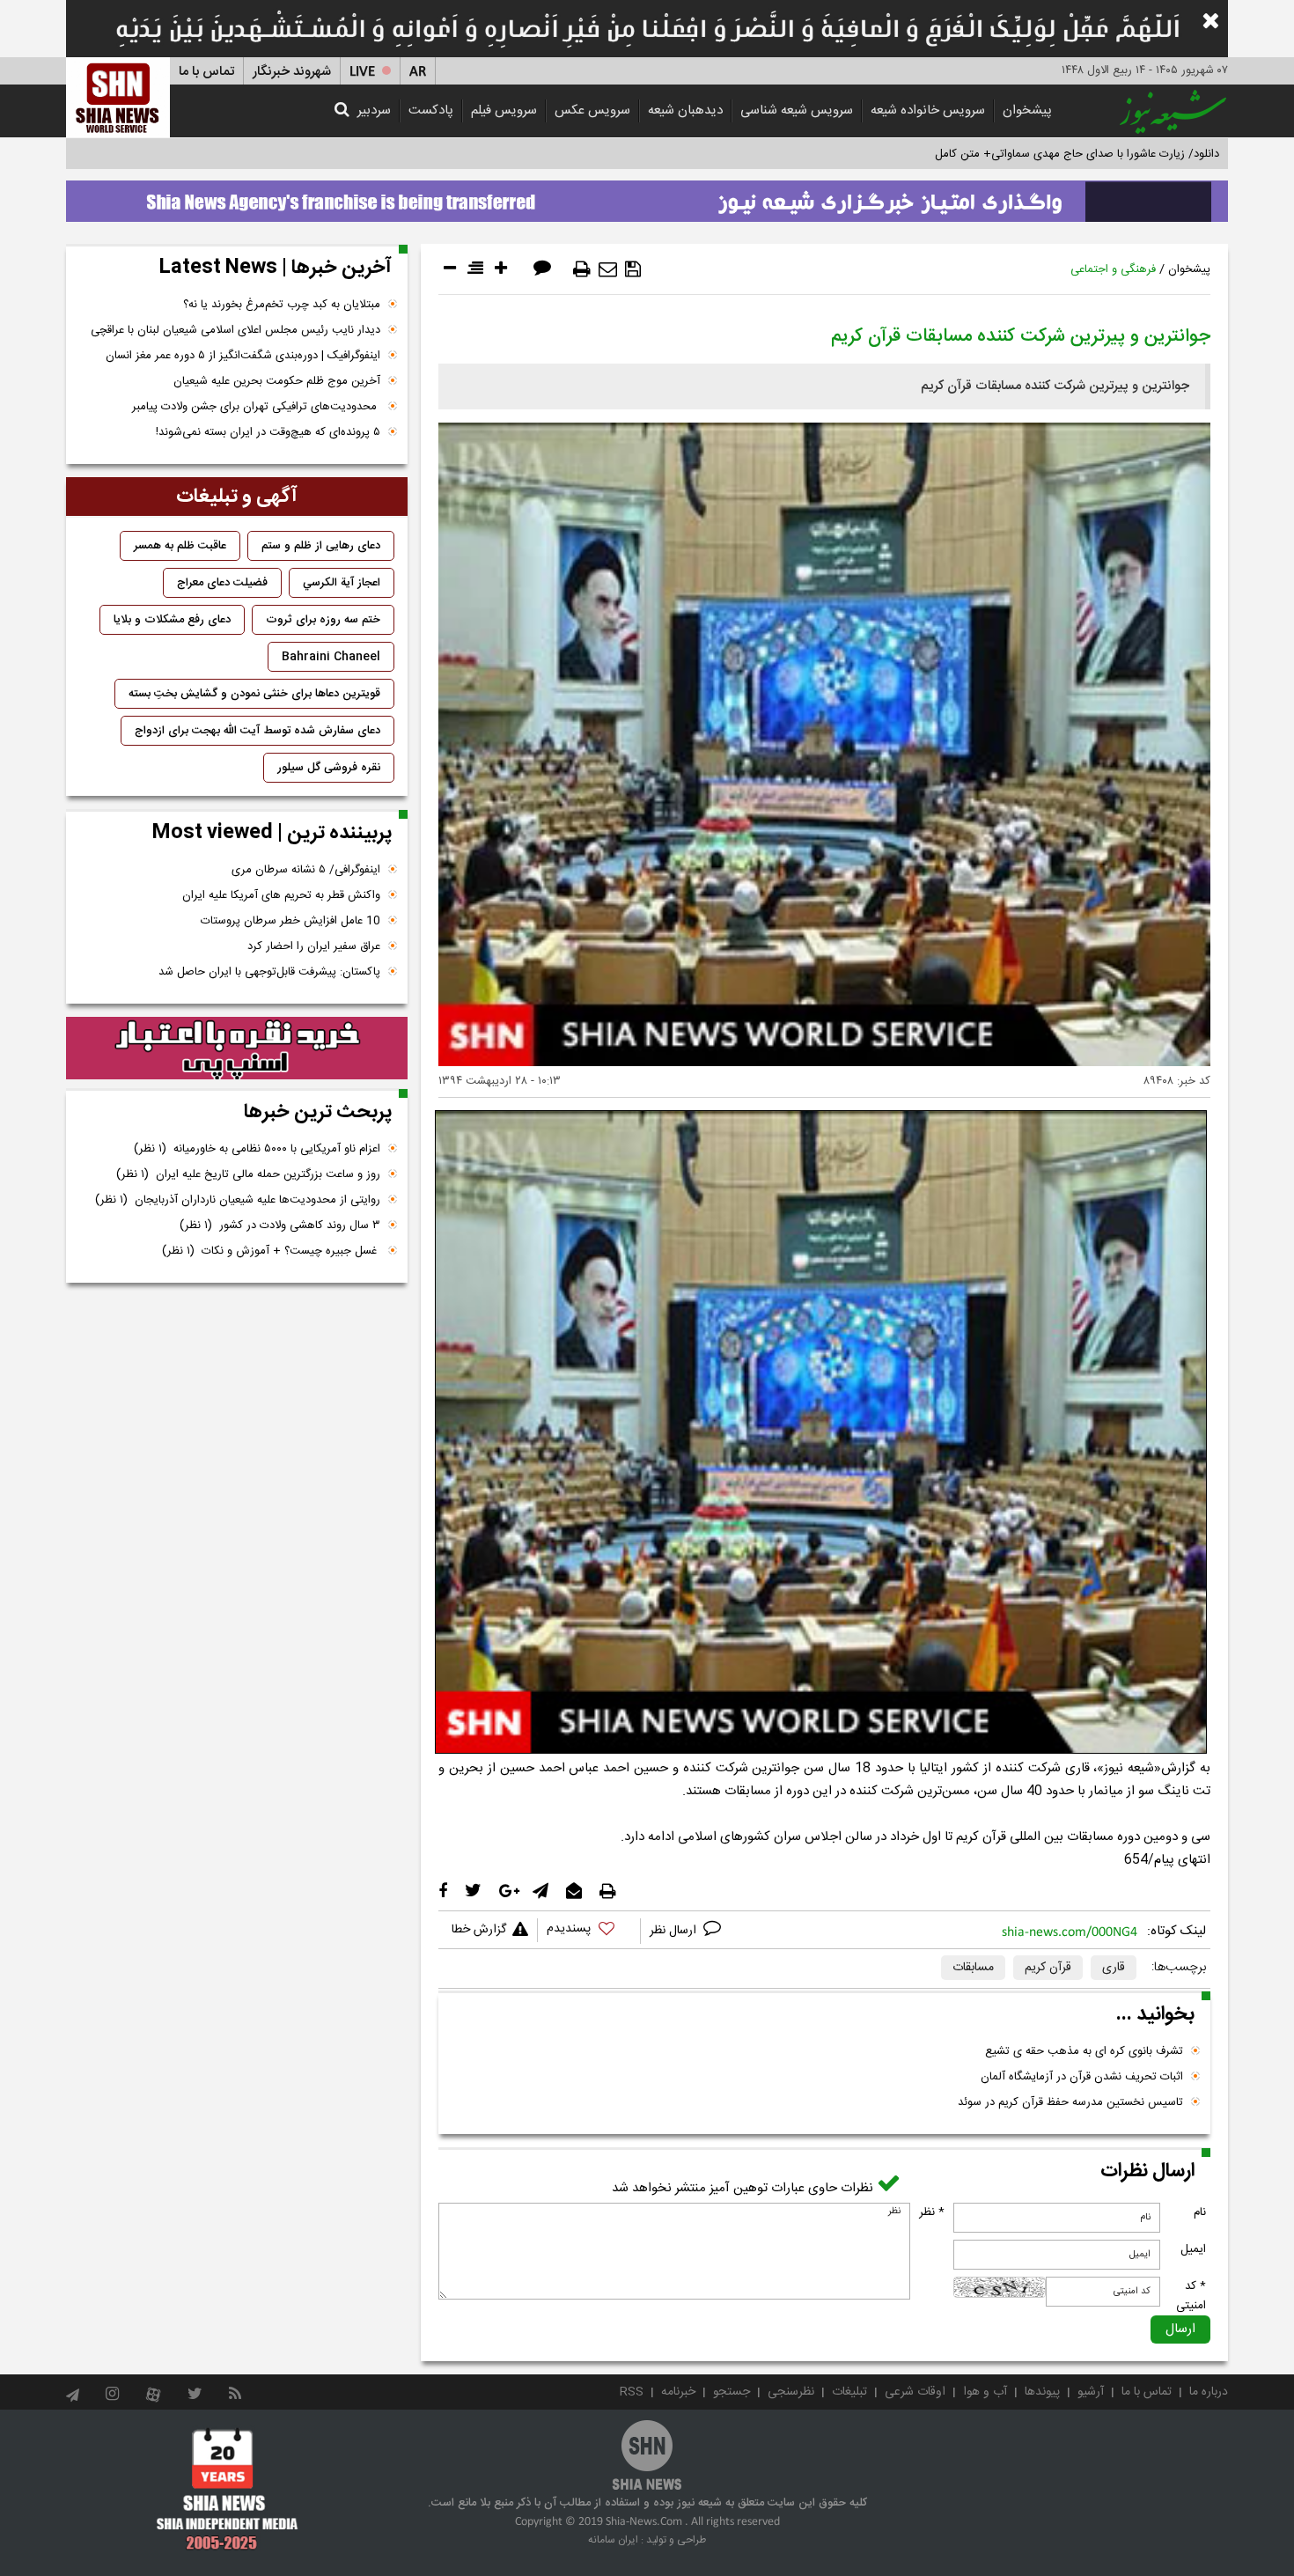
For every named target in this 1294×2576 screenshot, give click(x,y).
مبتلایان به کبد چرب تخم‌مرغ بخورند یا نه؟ (282, 305)
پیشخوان (1027, 110)
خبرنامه (678, 2392)
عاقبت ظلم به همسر (180, 546)
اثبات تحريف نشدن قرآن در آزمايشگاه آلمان (1082, 2077)
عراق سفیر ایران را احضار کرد (314, 946)
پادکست (431, 110)
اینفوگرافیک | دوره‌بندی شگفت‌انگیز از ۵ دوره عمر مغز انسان (243, 356)
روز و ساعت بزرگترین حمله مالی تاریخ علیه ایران (248, 1174)
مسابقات (973, 1968)
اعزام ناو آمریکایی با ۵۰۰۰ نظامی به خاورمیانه (257, 1149)
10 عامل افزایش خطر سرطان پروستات (290, 921)
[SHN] (118, 97)
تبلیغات (849, 2392)
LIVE (362, 72)
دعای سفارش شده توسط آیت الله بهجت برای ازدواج (257, 731)
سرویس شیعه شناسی (797, 110)
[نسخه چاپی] (582, 269)
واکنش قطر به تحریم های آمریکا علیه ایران (281, 895)
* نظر (932, 2212)
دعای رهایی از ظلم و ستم (321, 546)
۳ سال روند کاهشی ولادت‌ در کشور (280, 1225)
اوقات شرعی (915, 2392)
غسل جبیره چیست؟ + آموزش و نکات (271, 1251)
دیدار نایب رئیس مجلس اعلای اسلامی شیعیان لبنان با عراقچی (235, 330)
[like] (589, 1931)
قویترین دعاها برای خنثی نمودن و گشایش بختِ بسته (254, 694)
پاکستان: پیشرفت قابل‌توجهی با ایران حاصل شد (269, 972)
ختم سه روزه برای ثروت (323, 620)
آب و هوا (985, 2392)
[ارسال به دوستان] (608, 269)
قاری (1114, 1968)
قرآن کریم (1048, 1968)
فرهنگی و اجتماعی (1113, 269)
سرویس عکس (592, 110)
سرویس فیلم (504, 110)
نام (1200, 2212)
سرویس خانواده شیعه (928, 110)
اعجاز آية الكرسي (342, 583)
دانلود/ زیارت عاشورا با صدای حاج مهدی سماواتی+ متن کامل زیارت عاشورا (1046, 154)
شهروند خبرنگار (292, 72)
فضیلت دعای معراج (222, 583)
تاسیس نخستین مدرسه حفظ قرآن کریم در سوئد (1070, 2102)
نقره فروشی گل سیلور (329, 768)
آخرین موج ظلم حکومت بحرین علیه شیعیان (277, 381)
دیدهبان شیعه (685, 110)
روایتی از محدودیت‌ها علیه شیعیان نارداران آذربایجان (238, 1200)
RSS (632, 2392)
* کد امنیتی (1191, 2296)
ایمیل (1193, 2249)
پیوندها (1042, 2392)
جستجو (732, 2392)
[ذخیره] (633, 269)
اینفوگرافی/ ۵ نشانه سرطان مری (306, 870)
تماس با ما (206, 72)
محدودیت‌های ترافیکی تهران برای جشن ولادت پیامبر (256, 407)
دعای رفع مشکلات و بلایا (172, 620)
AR (418, 72)
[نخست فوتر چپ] (228, 2489)
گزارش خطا (479, 1930)
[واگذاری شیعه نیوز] (647, 196)
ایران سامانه (613, 2540)
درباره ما (1209, 2392)
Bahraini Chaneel (331, 657)
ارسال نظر (675, 1931)
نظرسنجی (791, 2392)
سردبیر (374, 110)
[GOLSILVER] (237, 1049)
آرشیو (1091, 2392)
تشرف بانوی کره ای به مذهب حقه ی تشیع (1084, 2051)
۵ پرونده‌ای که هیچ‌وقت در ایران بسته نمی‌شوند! (268, 432)
